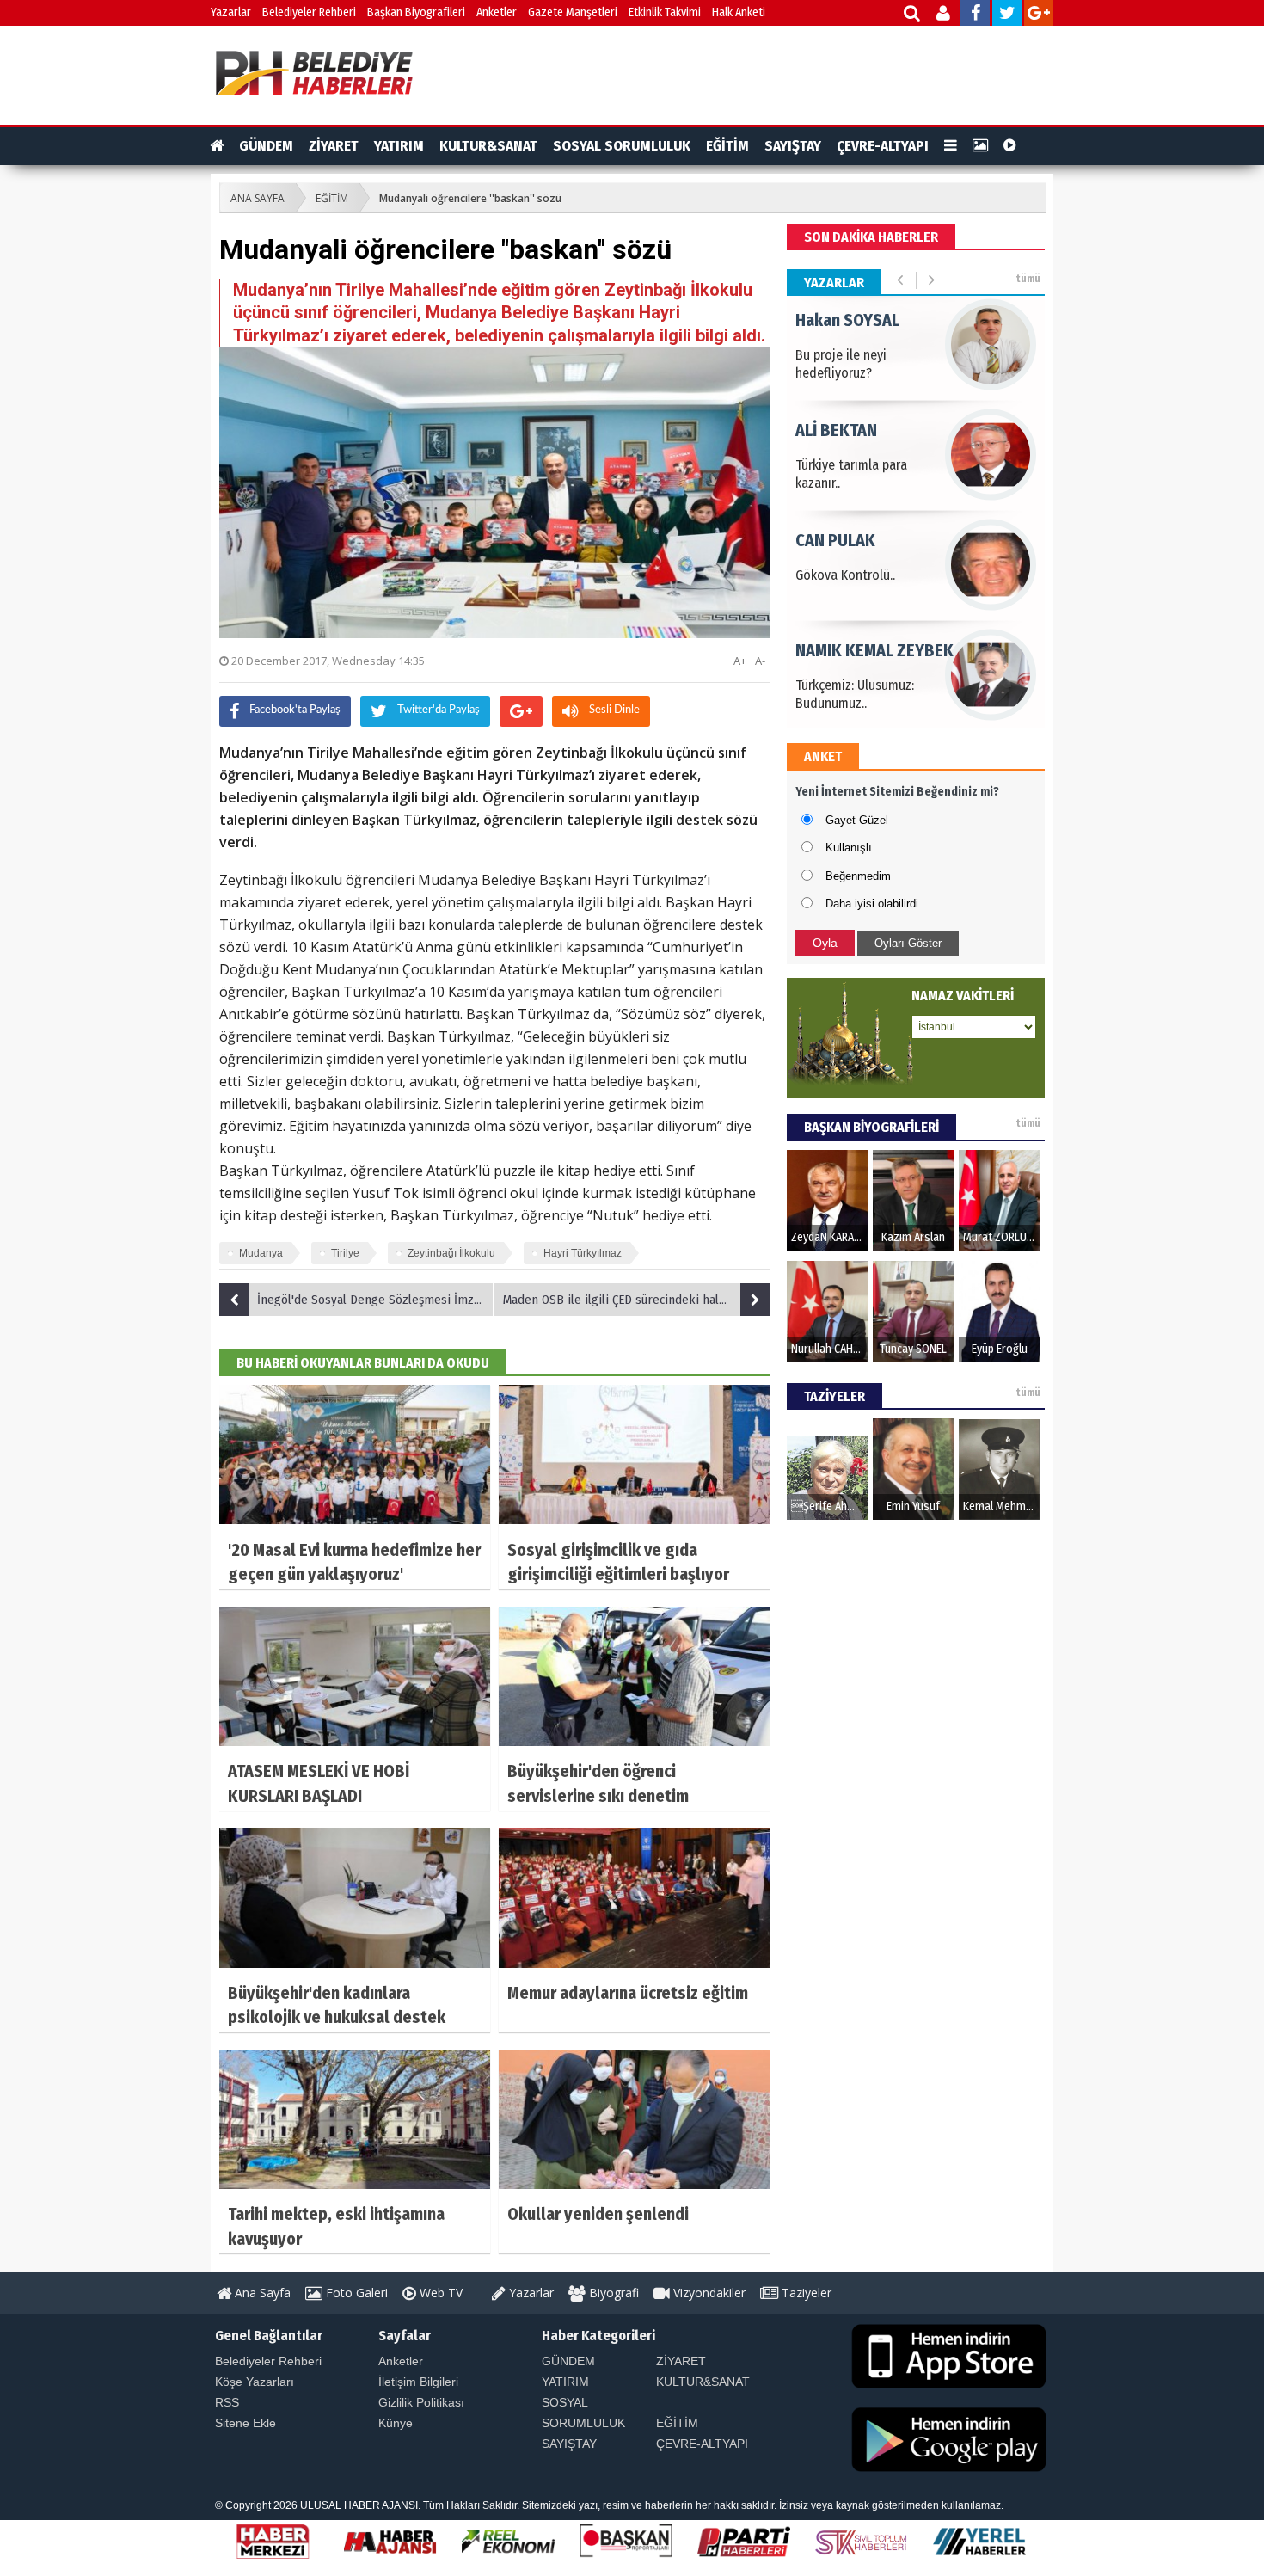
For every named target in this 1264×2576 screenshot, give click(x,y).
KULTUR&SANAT (488, 146)
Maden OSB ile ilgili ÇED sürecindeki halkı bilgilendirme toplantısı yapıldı (636, 1300)
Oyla (825, 943)
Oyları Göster (908, 943)
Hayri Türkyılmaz (583, 1253)
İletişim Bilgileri (418, 2382)
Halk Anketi (739, 12)
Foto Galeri (355, 2293)
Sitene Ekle (245, 2423)
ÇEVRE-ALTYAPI (883, 146)
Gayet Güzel (857, 820)
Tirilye (345, 1253)
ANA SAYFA (258, 198)
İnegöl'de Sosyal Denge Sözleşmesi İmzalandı (376, 1300)
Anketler (497, 12)
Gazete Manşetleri (573, 12)
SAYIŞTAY (793, 146)
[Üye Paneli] (945, 15)
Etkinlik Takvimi (665, 12)
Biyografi (612, 2293)
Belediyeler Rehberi (309, 12)
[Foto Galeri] (980, 146)
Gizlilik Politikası (421, 2402)
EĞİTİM (727, 146)
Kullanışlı (849, 848)
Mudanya (261, 1253)
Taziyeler (805, 2293)
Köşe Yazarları (255, 2382)
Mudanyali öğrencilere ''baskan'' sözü (470, 198)
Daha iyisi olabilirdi (872, 904)
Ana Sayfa (261, 2293)
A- (760, 661)
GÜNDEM (266, 146)
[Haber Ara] (913, 15)
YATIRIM (399, 146)
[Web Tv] (1010, 146)
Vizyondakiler (708, 2293)
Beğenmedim (858, 876)
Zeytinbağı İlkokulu (451, 1253)
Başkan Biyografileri (416, 12)
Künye (396, 2423)
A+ (740, 661)
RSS (227, 2402)
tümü (1028, 279)
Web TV (439, 2293)
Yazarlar (231, 12)
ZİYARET (334, 146)
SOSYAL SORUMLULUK (622, 146)
